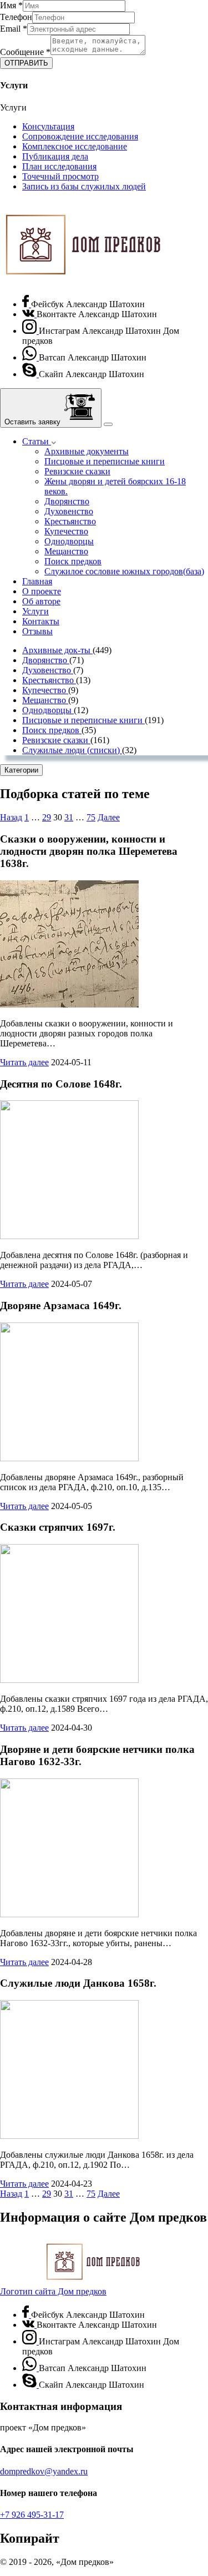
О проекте (42, 591)
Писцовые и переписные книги (105, 461)
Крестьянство (70, 521)
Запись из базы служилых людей (84, 186)
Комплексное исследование (75, 146)
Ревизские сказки (77, 471)
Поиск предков (73, 561)
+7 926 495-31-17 (32, 2515)
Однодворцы (69, 541)
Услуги (35, 611)
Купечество (66, 531)
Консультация (48, 126)
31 (69, 817)
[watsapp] (31, 357)
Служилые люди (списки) (72, 750)
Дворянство (67, 501)
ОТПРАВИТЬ (26, 63)
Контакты (41, 621)
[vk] (29, 314)
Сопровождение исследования (80, 136)
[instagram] (31, 331)
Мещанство (66, 551)
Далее (109, 817)
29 (47, 817)
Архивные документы (87, 451)
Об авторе (41, 601)
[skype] (31, 374)
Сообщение (25, 52)
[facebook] (27, 304)
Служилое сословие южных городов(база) (124, 571)
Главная (37, 581)
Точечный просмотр (60, 176)
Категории (21, 770)
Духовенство (69, 511)
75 (91, 817)
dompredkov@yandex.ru (44, 2471)
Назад (11, 817)
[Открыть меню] (108, 424)
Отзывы (37, 631)
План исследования (59, 166)
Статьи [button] (37, 441)
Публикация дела (55, 156)
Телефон (16, 17)
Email (14, 29)
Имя (11, 5)
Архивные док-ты (57, 650)
